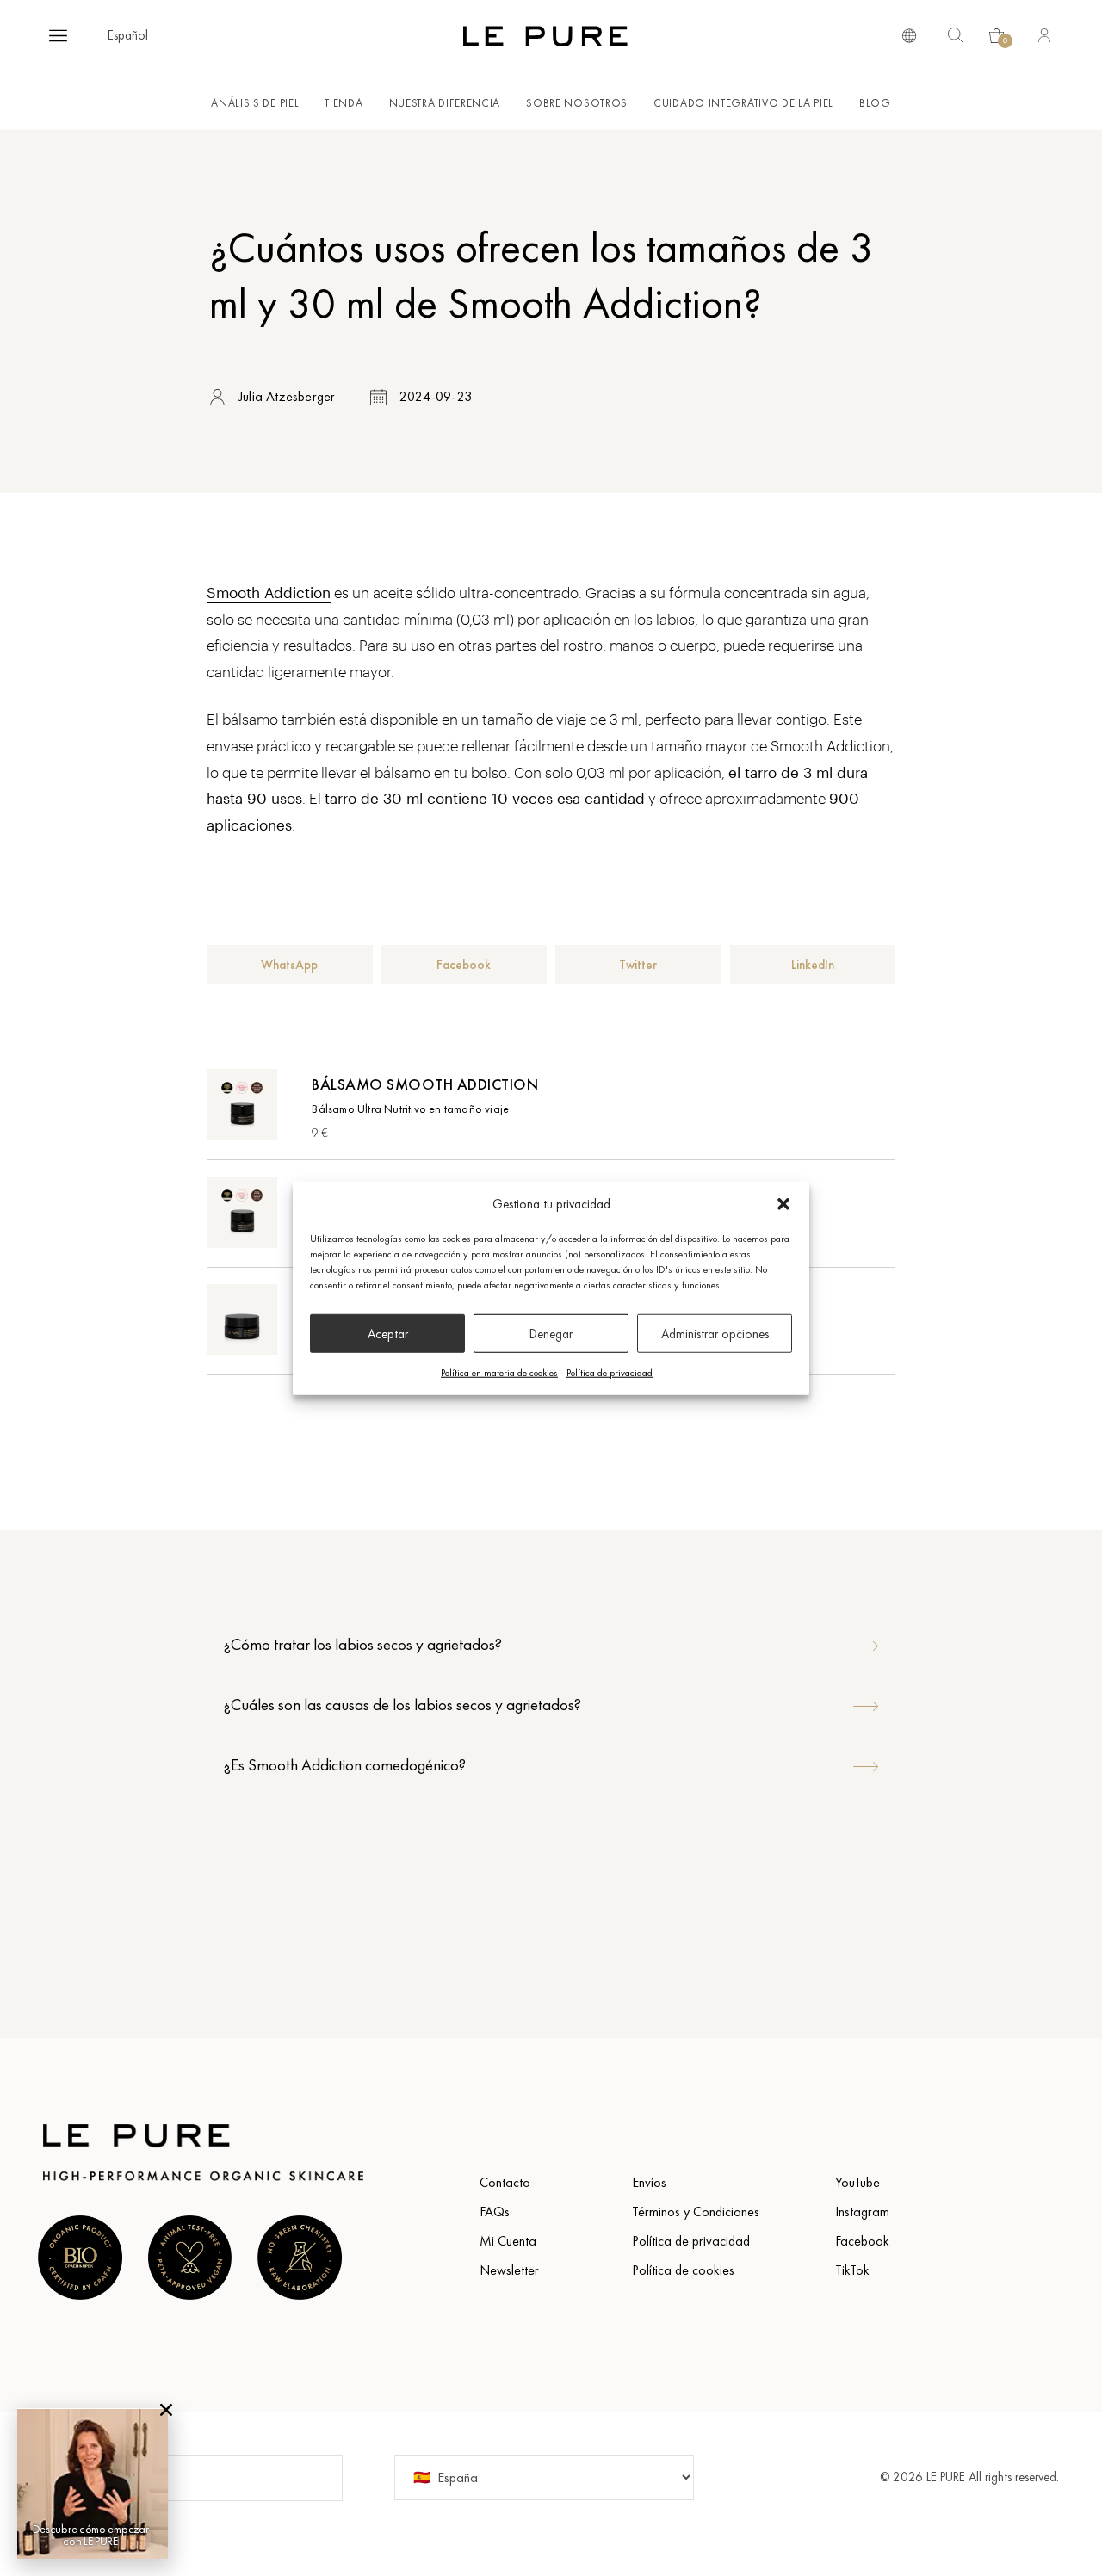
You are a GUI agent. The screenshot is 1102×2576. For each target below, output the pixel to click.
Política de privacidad (610, 1373)
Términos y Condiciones (696, 2212)
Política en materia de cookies (499, 1373)
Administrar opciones (715, 1333)
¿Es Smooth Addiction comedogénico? (345, 1765)
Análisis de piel (255, 103)
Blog (875, 103)
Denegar (551, 1333)
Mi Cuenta (508, 2241)
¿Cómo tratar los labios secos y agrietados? (363, 1644)
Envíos (649, 2182)
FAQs (495, 2212)
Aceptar (388, 1333)
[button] (783, 1204)
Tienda (344, 103)
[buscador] (909, 34)
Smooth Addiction (269, 592)
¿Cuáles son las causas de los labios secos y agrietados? (402, 1705)
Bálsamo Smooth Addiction (425, 1084)
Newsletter (509, 2270)
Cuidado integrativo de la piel (743, 103)
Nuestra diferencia (445, 103)
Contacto (505, 2182)
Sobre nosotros (577, 103)
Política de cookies (683, 2270)
